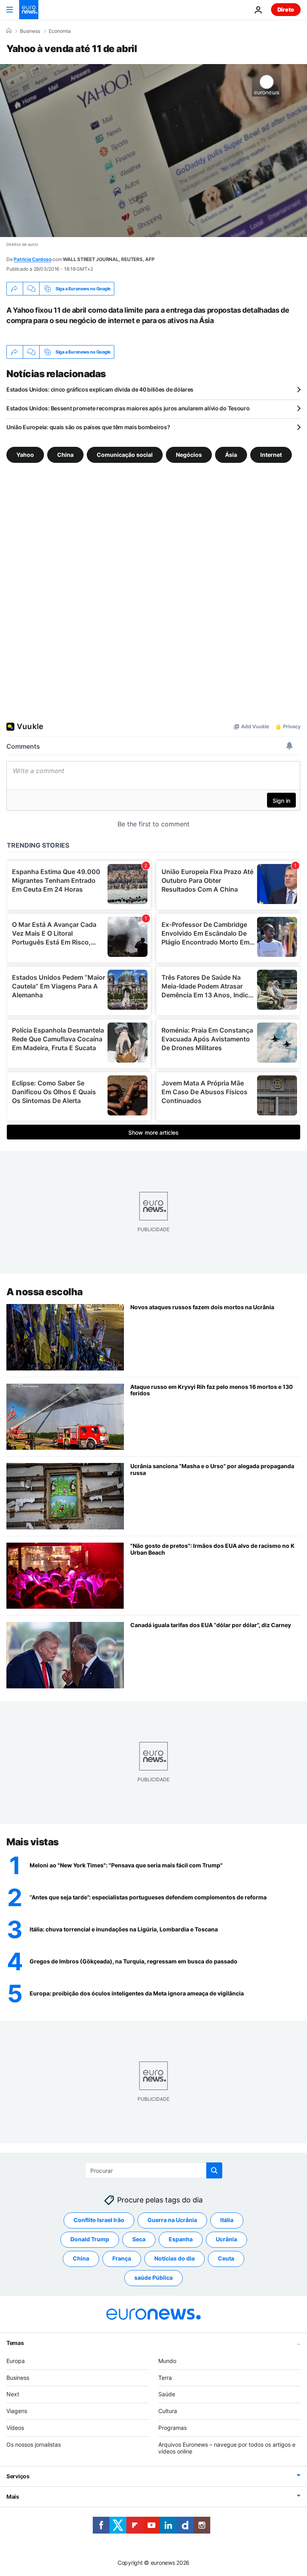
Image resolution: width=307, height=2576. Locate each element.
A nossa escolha (45, 1292)
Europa (16, 2361)
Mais (13, 2497)
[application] (153, 151)
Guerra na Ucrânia (172, 2220)
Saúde (167, 2394)
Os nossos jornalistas (34, 2444)
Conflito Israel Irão (99, 2220)
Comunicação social (125, 455)
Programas (172, 2428)
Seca (139, 2239)
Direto (286, 9)
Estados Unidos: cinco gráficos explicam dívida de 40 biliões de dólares (100, 389)
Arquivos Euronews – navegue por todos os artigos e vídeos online (227, 2448)
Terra (165, 2378)
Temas (15, 2343)
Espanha (181, 2239)
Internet (271, 455)
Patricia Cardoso (32, 259)
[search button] (214, 2170)
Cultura (168, 2411)
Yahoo (25, 455)
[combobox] (154, 2170)
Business (30, 31)
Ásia (231, 455)
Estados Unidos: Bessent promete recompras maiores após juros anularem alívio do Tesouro (128, 408)
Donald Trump (90, 2239)
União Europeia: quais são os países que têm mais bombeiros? (88, 427)
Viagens (17, 2411)
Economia (60, 31)
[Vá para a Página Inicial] (29, 10)
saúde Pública (153, 2278)
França (122, 2258)
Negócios (189, 455)
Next (13, 2394)
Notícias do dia (174, 2258)
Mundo (167, 2361)
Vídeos (15, 2428)
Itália (227, 2220)
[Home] (9, 31)
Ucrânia (226, 2239)
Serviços (18, 2476)
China (65, 455)
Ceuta (226, 2258)
